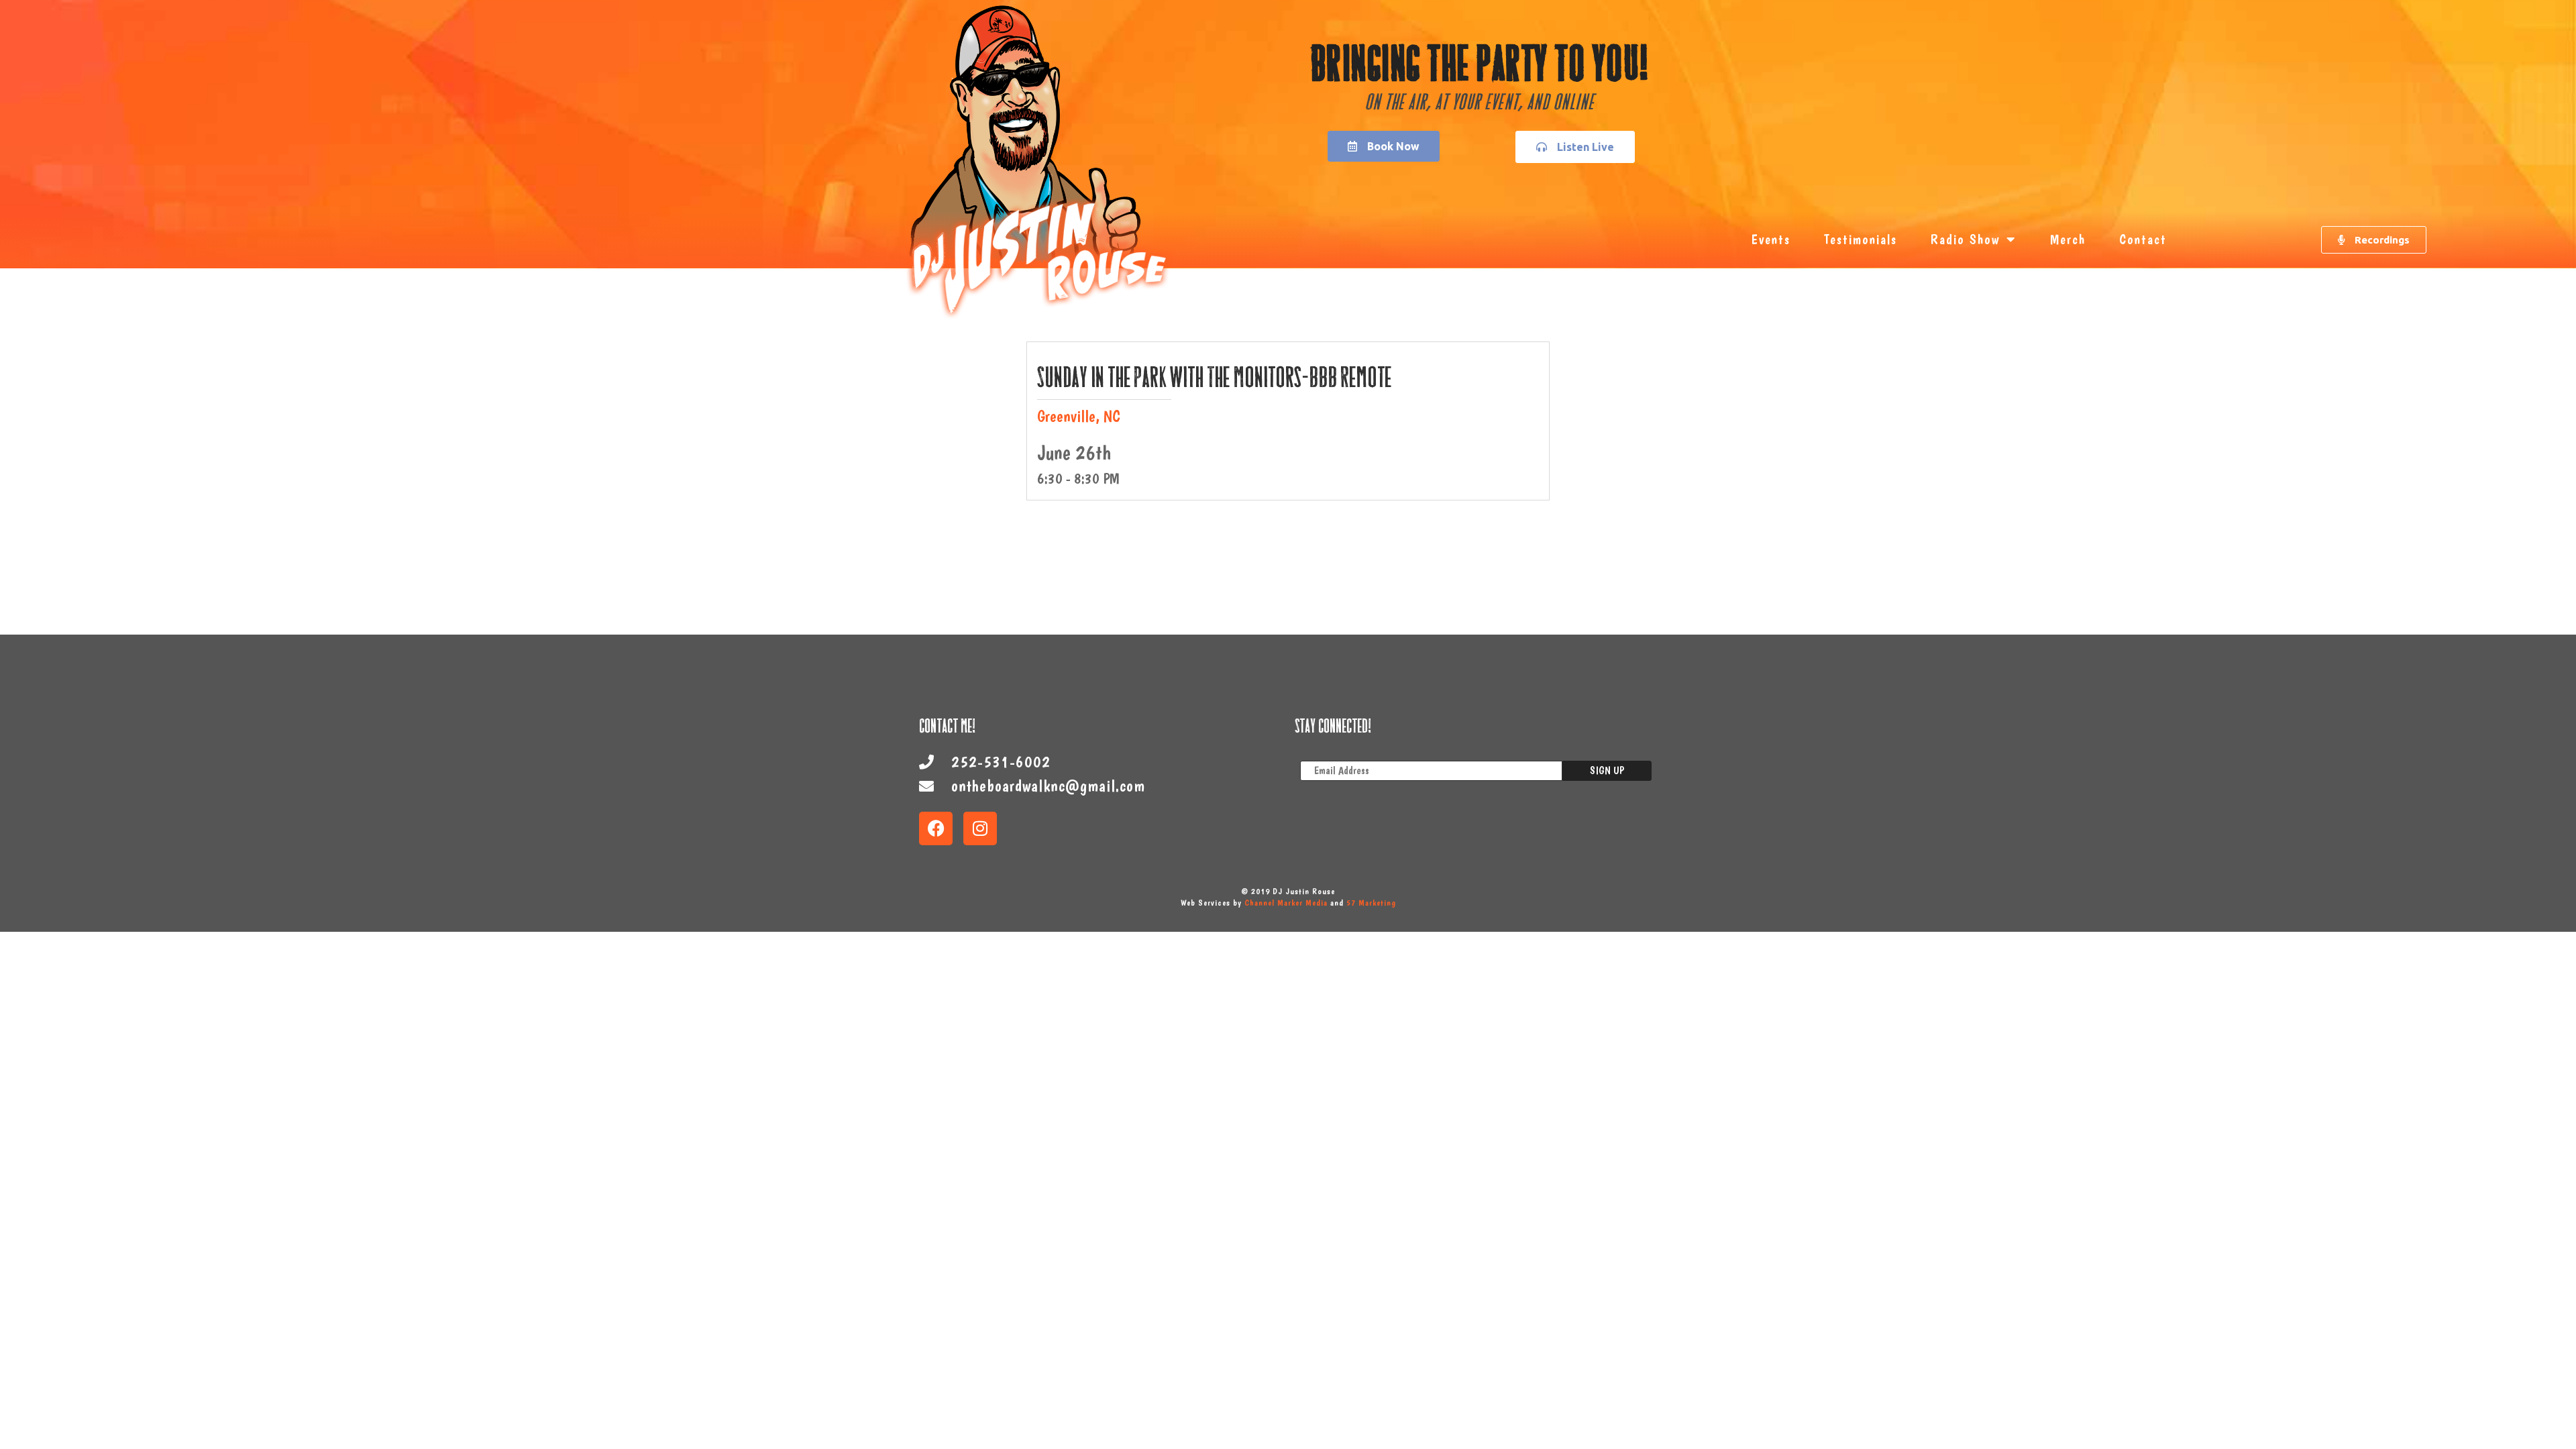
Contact (2143, 239)
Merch (2068, 239)
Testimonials (1861, 239)
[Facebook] (936, 828)
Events (1771, 239)
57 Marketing (1371, 903)
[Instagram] (980, 828)
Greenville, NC (1079, 416)
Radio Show (1965, 239)
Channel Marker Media (1286, 903)
